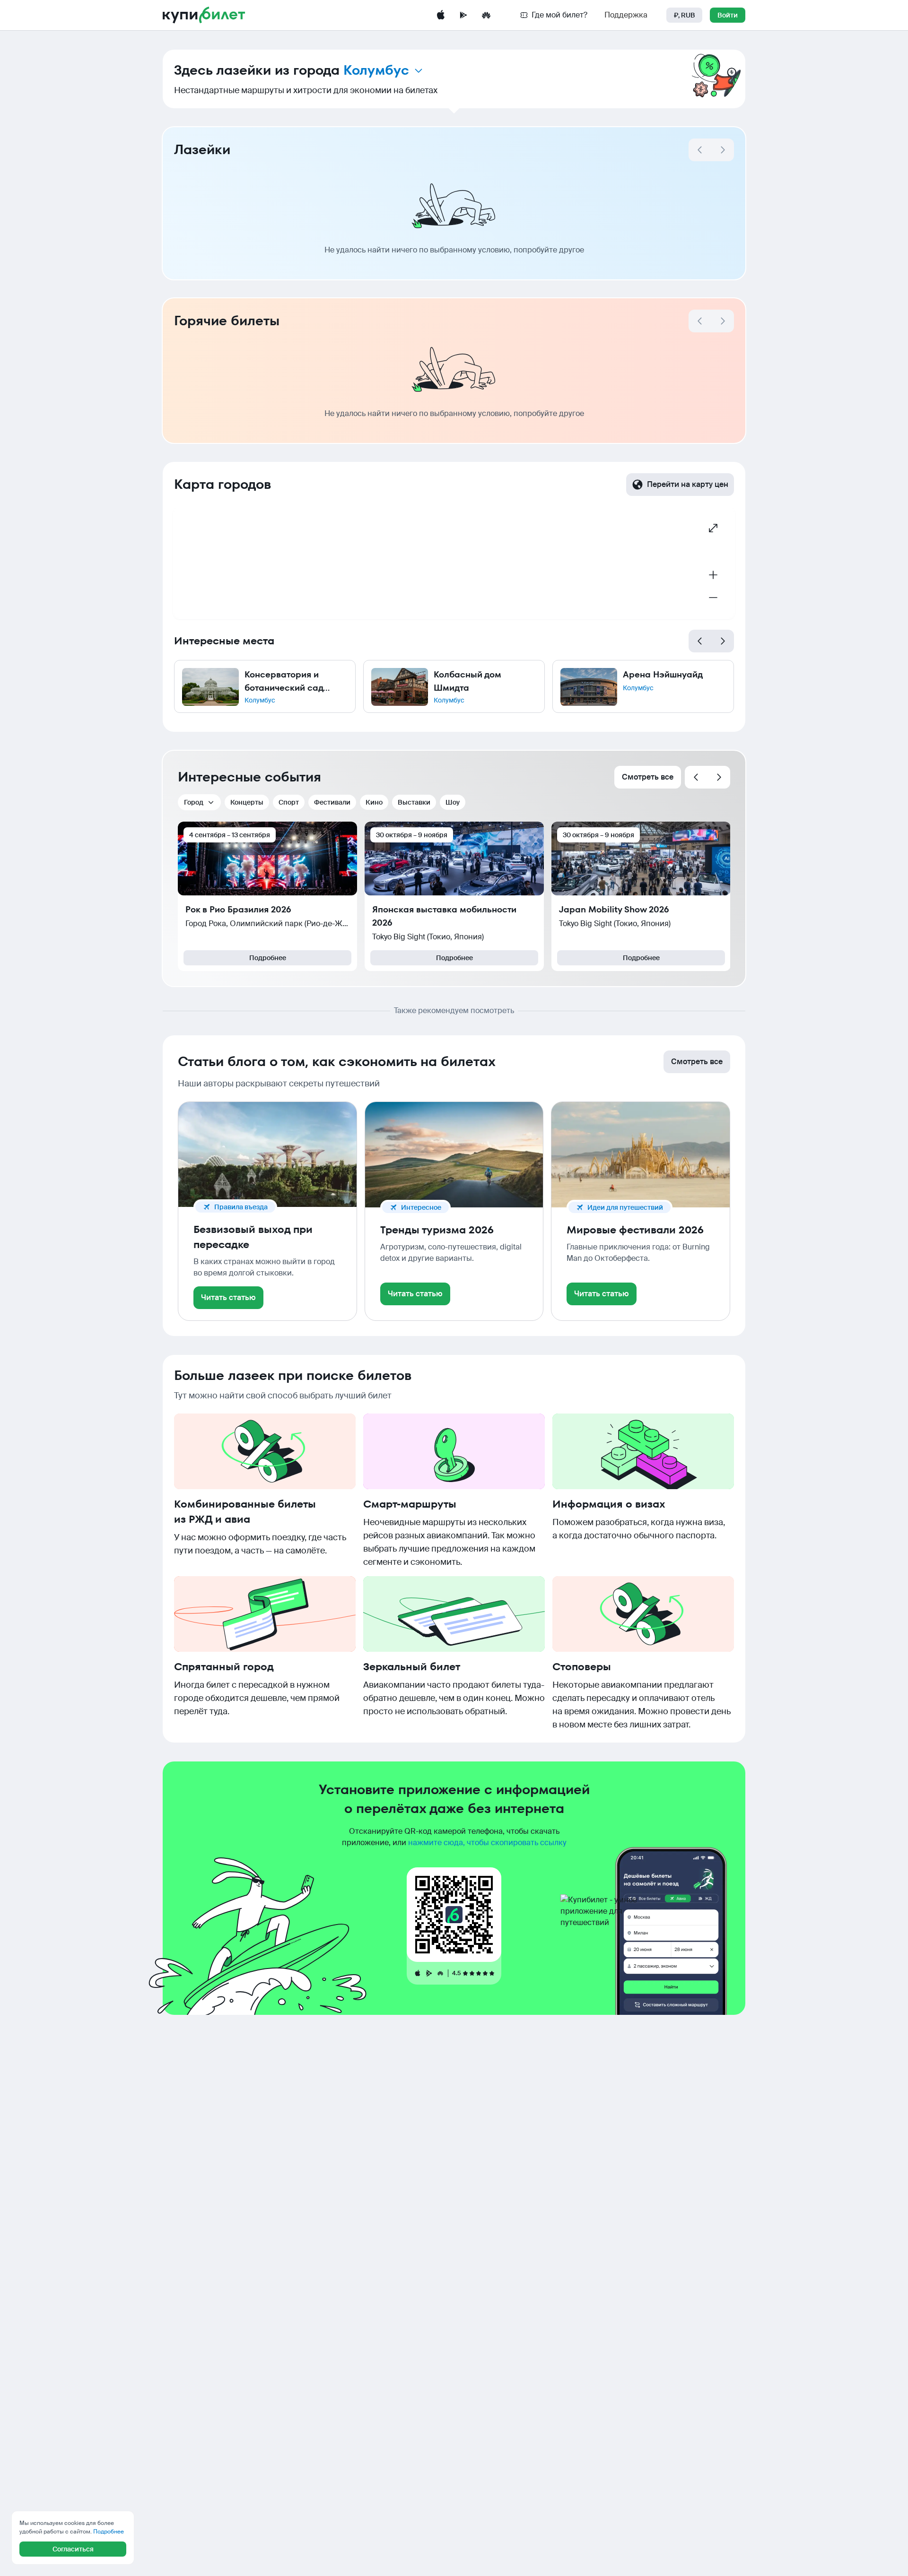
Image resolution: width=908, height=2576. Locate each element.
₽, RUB (684, 15)
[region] (454, 563)
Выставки (414, 802)
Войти (728, 15)
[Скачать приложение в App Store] (441, 15)
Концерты (247, 802)
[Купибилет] (204, 15)
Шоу (453, 802)
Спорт (289, 802)
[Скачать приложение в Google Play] (463, 15)
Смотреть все (648, 777)
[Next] (723, 150)
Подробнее (268, 958)
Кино (374, 802)
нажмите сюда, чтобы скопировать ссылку (487, 1843)
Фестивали (332, 802)
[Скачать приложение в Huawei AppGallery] (486, 15)
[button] (265, 686)
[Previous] (700, 641)
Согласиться (73, 2549)
